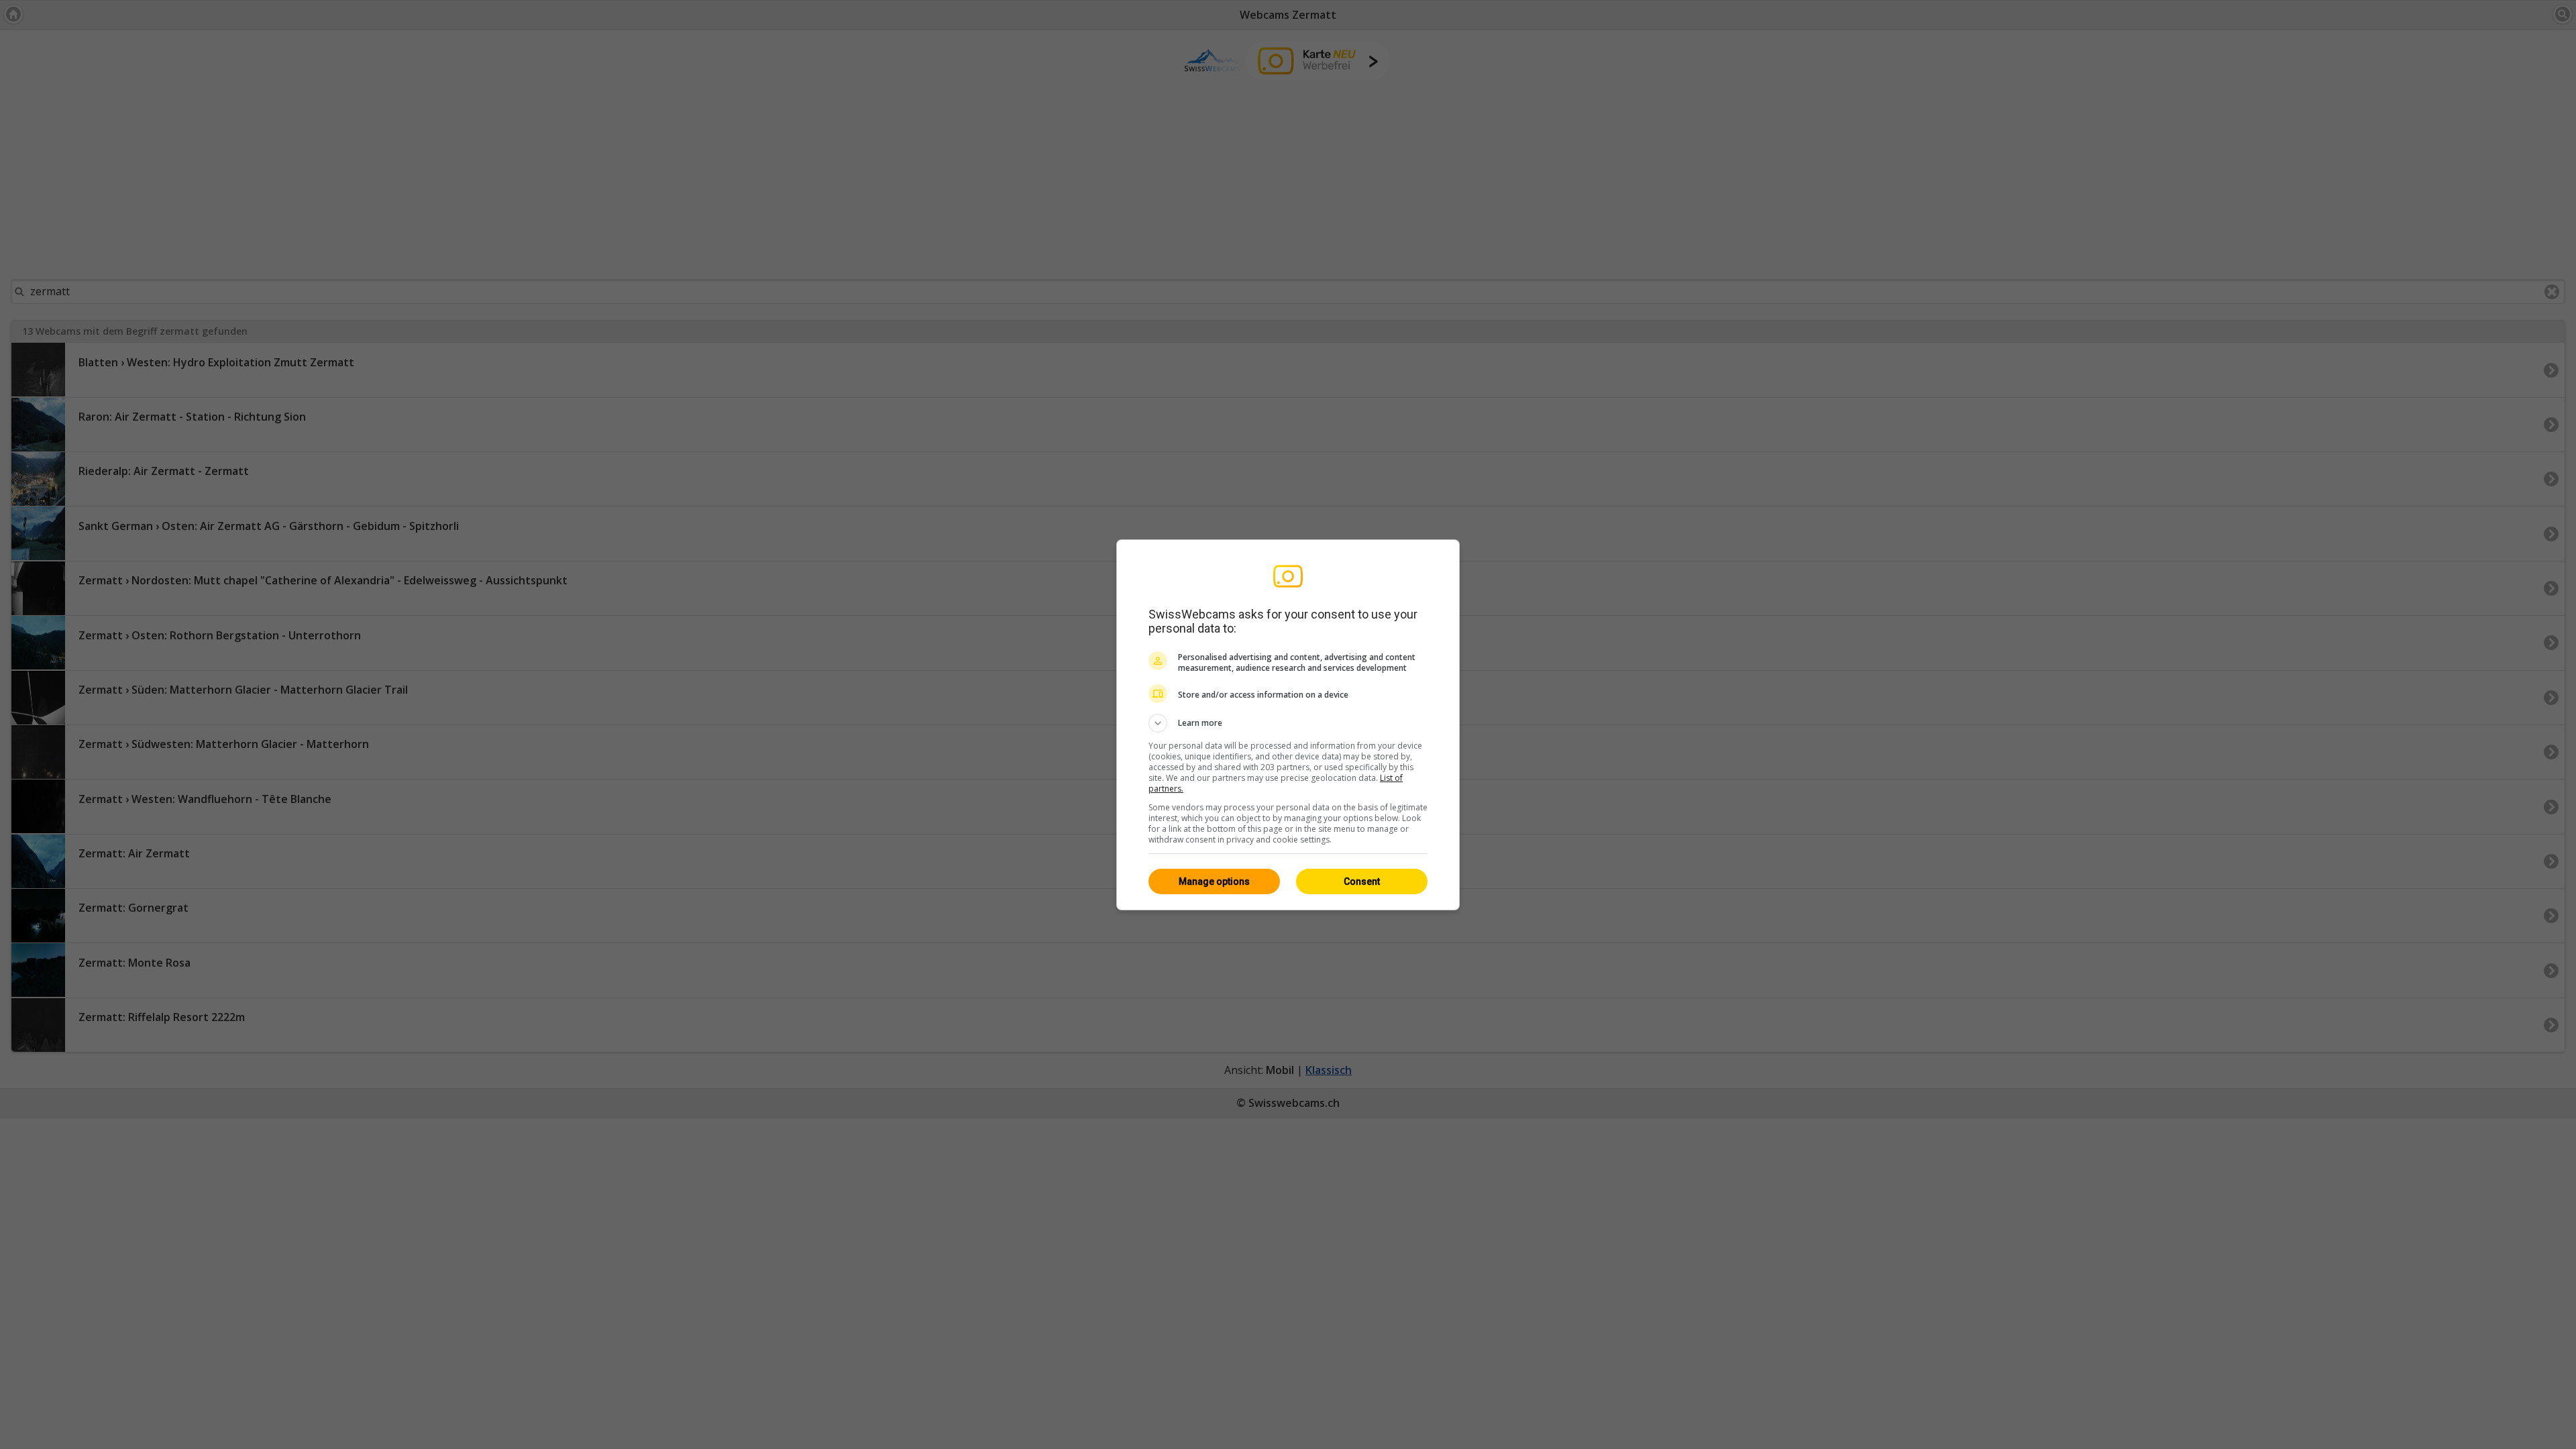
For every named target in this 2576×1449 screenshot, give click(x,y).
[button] (1288, 723)
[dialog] (1288, 725)
